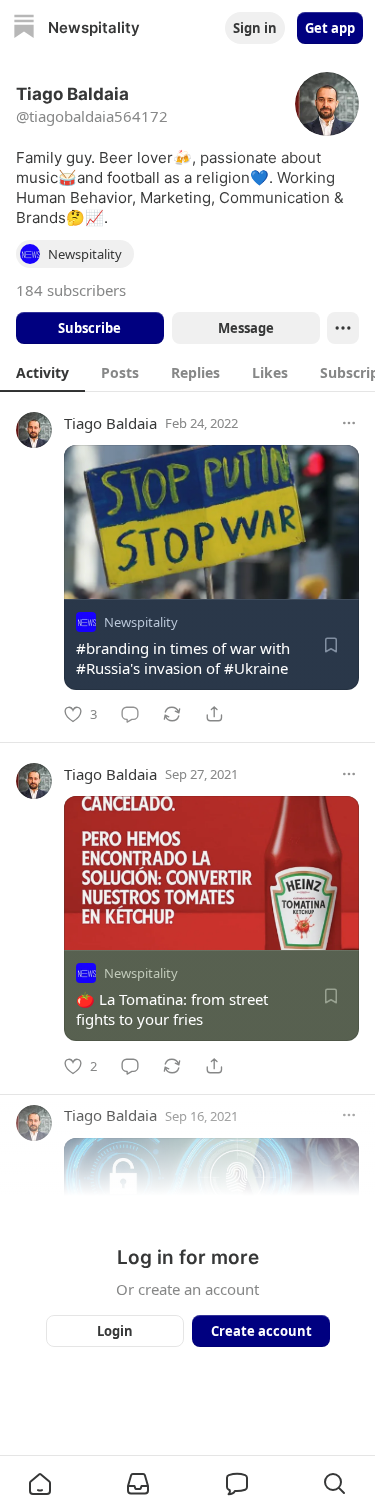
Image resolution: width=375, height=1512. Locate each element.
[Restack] (172, 714)
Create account (260, 1331)
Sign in (255, 28)
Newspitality (141, 622)
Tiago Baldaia (110, 423)
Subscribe (89, 328)
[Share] (214, 714)
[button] (40, 1484)
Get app (330, 28)
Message (245, 328)
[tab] (42, 372)
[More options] (349, 423)
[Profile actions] (343, 328)
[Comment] (130, 714)
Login (115, 1331)
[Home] (24, 28)
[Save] (331, 645)
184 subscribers (71, 290)
